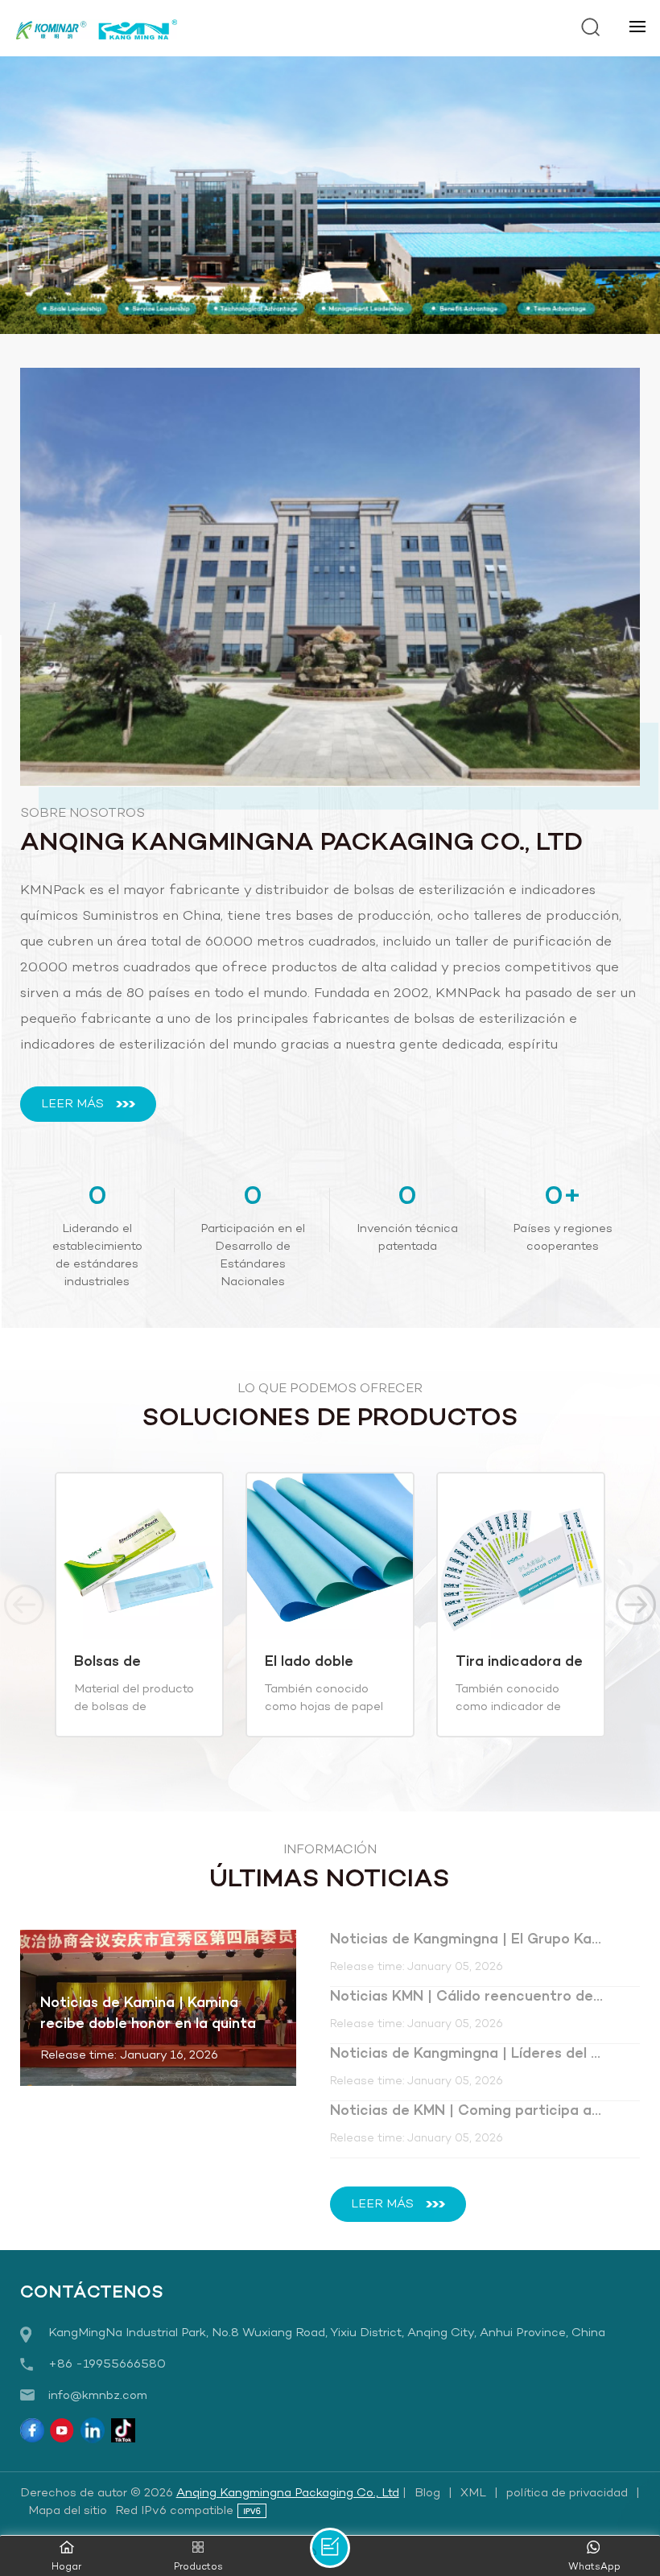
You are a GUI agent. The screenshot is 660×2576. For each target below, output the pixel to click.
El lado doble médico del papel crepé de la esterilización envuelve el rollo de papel (134, 1663)
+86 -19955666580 (107, 2364)
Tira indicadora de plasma (328, 1663)
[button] (636, 1605)
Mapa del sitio (68, 2511)
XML (473, 2493)
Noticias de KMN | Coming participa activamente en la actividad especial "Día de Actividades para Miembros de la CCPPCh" (468, 2111)
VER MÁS (126, 1718)
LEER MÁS (72, 1104)
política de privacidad (567, 2493)
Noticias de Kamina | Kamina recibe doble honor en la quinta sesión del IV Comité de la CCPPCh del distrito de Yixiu (148, 2014)
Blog (427, 2493)
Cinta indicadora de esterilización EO (514, 1663)
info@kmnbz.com (98, 2396)
